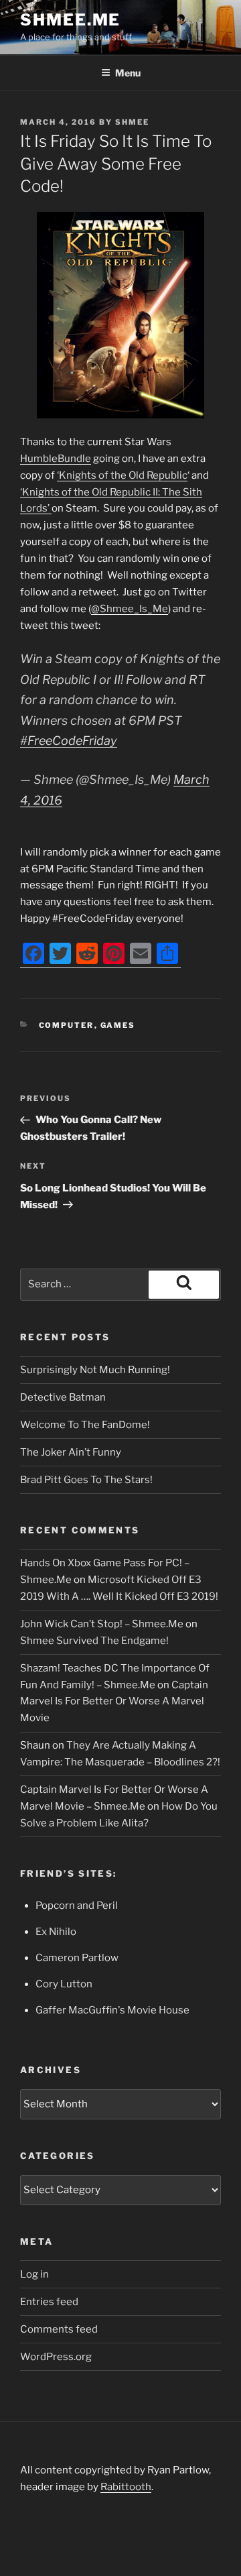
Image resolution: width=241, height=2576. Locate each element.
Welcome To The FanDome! (85, 1425)
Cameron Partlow (77, 1958)
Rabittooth (126, 2487)
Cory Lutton (64, 1984)
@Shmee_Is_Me (130, 609)
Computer (67, 1025)
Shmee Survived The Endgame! (94, 1641)
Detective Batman (63, 1397)
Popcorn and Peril (77, 1906)
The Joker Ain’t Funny (71, 1452)
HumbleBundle (56, 459)
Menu (128, 73)
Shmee (132, 122)
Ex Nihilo (56, 1932)
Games (118, 1025)
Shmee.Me (70, 20)
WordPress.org (56, 2357)
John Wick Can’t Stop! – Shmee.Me (102, 1624)
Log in (34, 2274)
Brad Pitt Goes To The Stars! (86, 1480)
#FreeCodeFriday (69, 741)
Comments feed (59, 2329)
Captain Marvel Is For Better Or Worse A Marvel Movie (114, 1702)
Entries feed (49, 2302)
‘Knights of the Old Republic (122, 475)
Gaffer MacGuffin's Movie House (112, 2010)
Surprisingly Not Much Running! (95, 1370)
